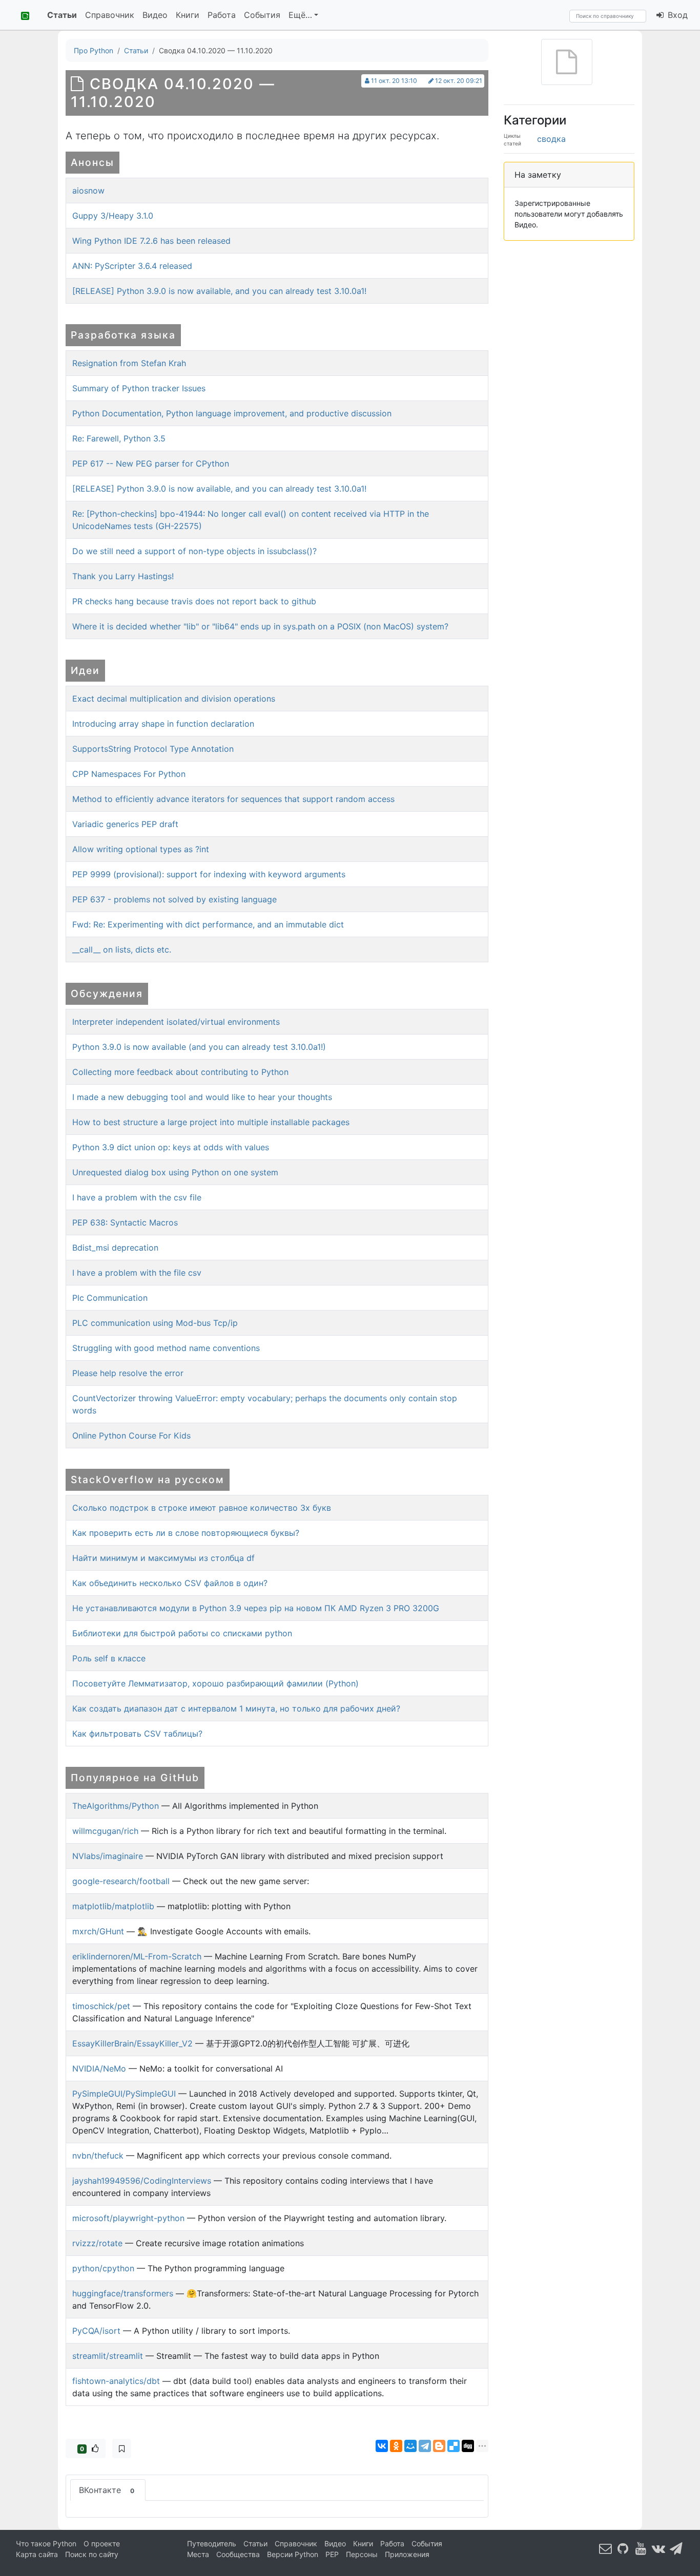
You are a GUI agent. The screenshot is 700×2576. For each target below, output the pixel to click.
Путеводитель (212, 2543)
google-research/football (121, 1881)
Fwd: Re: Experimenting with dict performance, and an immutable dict (208, 924)
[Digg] (468, 2446)
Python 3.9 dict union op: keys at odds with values (171, 1147)
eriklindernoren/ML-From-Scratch (137, 1956)
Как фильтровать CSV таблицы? (137, 1734)
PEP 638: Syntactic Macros (125, 1222)
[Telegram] (425, 2446)
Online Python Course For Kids (131, 1435)
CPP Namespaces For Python (129, 774)
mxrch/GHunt (98, 1931)
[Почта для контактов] (606, 2549)
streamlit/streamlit (108, 2356)
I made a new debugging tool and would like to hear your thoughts (202, 1097)
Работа (222, 15)
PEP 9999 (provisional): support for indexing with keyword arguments (209, 874)
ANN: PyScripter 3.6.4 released (132, 266)
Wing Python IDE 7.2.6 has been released (151, 241)
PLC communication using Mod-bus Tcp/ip (155, 1323)
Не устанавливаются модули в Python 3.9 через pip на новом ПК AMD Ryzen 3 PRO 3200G (256, 1608)
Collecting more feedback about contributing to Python (180, 1072)
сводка (551, 139)
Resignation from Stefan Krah (129, 363)
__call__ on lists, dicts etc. (122, 949)
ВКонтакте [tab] (107, 2490)
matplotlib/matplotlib (113, 1906)
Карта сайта (37, 2554)
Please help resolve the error (128, 1373)
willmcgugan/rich (105, 1831)
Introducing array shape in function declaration (163, 724)
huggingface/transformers (123, 2293)
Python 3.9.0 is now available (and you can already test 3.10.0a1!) (199, 1047)
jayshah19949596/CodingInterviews (142, 2181)
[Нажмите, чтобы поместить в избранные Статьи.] (122, 2448)
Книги (188, 15)
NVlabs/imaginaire (108, 1856)
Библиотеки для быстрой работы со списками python (182, 1633)
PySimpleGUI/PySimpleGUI (124, 2094)
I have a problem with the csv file (137, 1197)
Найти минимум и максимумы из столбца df (163, 1558)
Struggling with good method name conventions (166, 1348)
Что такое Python (46, 2543)
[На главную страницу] (22, 15)
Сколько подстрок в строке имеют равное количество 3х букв (202, 1508)
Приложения (407, 2554)
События (262, 15)
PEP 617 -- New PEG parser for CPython (151, 463)
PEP (332, 2554)
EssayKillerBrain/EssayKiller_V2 (132, 2043)
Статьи (62, 15)
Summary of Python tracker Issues (139, 388)
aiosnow (88, 191)
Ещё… (300, 15)
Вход (676, 15)
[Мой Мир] (410, 2446)
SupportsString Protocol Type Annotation (153, 749)
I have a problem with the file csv (137, 1273)
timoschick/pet (101, 2006)
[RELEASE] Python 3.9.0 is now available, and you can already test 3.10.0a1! (219, 291)
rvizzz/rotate (97, 2243)
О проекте (102, 2543)
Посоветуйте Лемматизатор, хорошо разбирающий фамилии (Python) (215, 1683)
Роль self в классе (109, 1658)
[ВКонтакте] (382, 2446)
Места (198, 2554)
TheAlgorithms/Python (116, 1806)
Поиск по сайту (92, 2554)
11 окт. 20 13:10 (394, 81)
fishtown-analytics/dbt (116, 2381)
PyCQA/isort (96, 2331)
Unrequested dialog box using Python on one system (175, 1172)
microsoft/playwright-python (128, 2218)
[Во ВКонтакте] (658, 2549)
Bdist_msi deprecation (115, 1248)
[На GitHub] (623, 2549)
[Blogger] (439, 2446)
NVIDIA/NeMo (99, 2068)
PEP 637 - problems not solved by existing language (174, 899)
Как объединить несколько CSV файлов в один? (170, 1583)
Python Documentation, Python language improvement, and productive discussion (232, 413)
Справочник (110, 15)
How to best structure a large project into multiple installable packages (211, 1122)
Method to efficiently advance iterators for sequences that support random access (233, 799)
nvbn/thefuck (98, 2156)
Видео (155, 15)
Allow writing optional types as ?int (141, 849)
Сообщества (238, 2554)
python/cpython (103, 2268)
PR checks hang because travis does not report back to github (194, 601)
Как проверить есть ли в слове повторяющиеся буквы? (186, 1533)
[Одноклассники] (396, 2446)
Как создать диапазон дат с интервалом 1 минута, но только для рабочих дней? (236, 1708)
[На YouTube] (641, 2549)
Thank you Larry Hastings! (123, 576)
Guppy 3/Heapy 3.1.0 (113, 216)
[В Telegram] (676, 2549)
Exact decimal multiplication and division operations (174, 699)
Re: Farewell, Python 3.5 (119, 438)
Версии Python (293, 2554)
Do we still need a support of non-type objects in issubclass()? (194, 551)
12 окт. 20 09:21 (459, 81)
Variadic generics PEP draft (125, 824)
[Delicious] (454, 2446)
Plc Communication (110, 1298)
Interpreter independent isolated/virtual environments (176, 1022)
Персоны (362, 2554)
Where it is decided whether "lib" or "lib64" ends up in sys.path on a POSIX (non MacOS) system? (260, 626)
